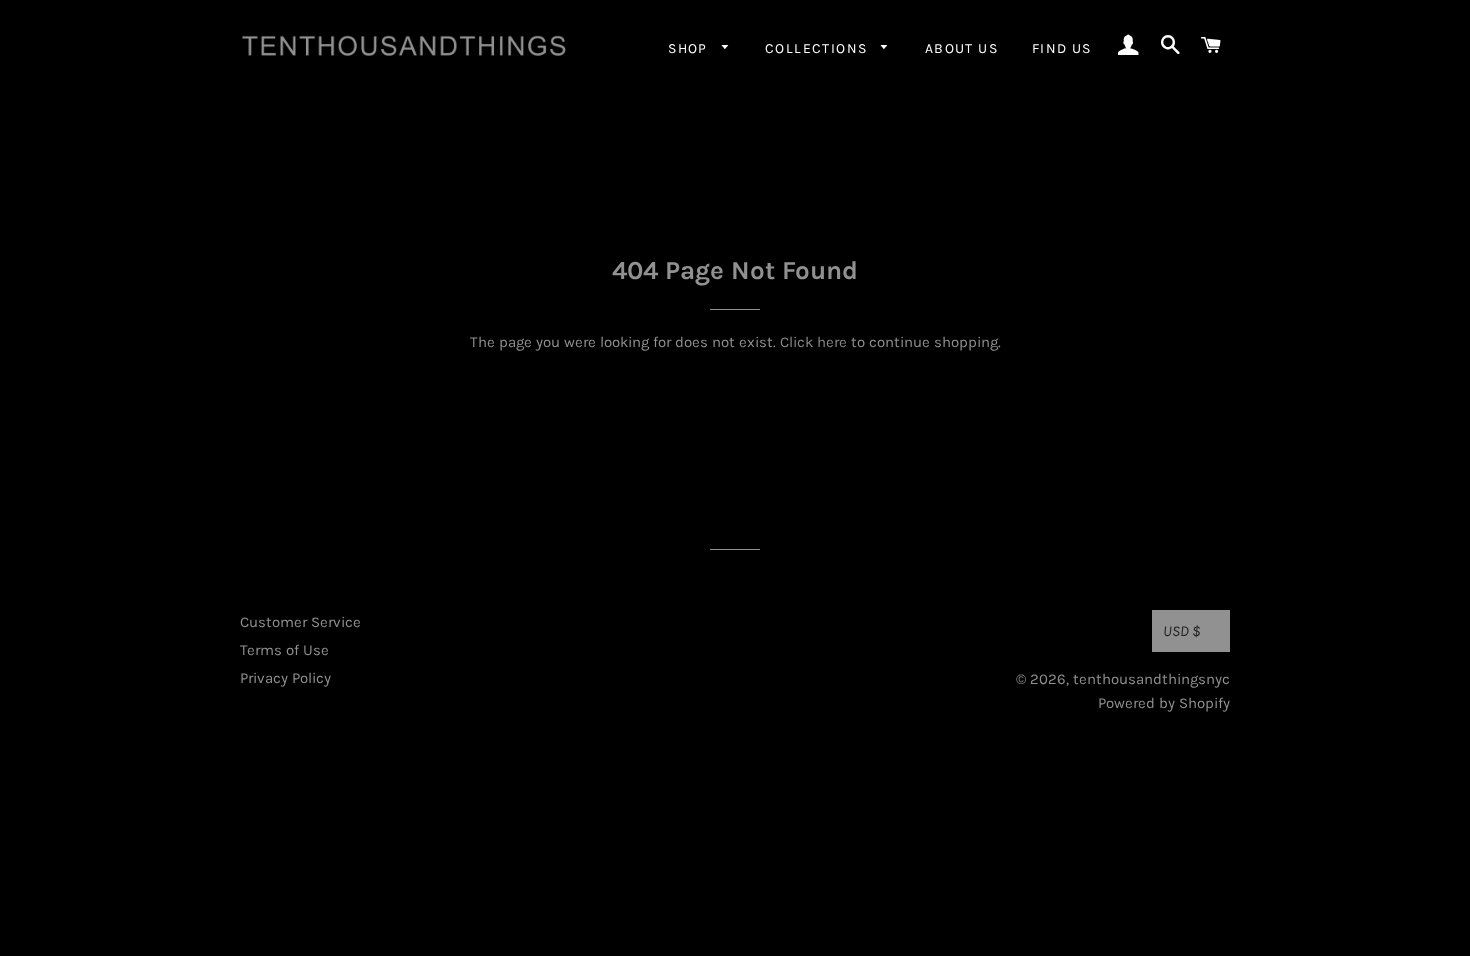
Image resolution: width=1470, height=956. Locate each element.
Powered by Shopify (1164, 703)
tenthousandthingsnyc (1151, 679)
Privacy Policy (285, 678)
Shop (690, 48)
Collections (818, 48)
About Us (961, 48)
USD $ (1182, 631)
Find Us (1062, 48)
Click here (813, 342)
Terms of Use (284, 650)
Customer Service (300, 622)
